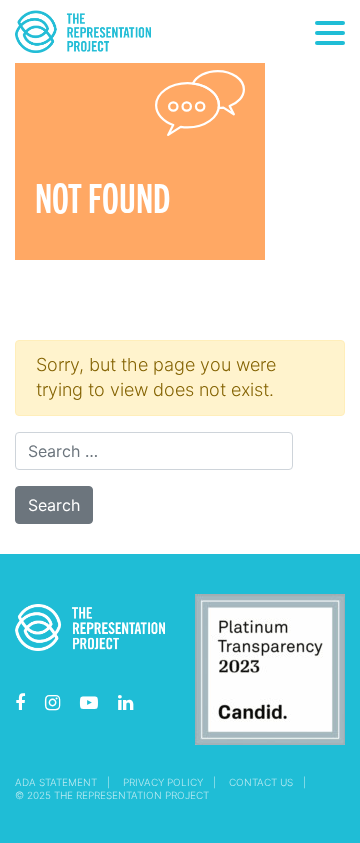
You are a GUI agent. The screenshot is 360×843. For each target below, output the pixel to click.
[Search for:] (154, 451)
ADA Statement (56, 782)
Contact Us (261, 782)
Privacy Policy (163, 782)
